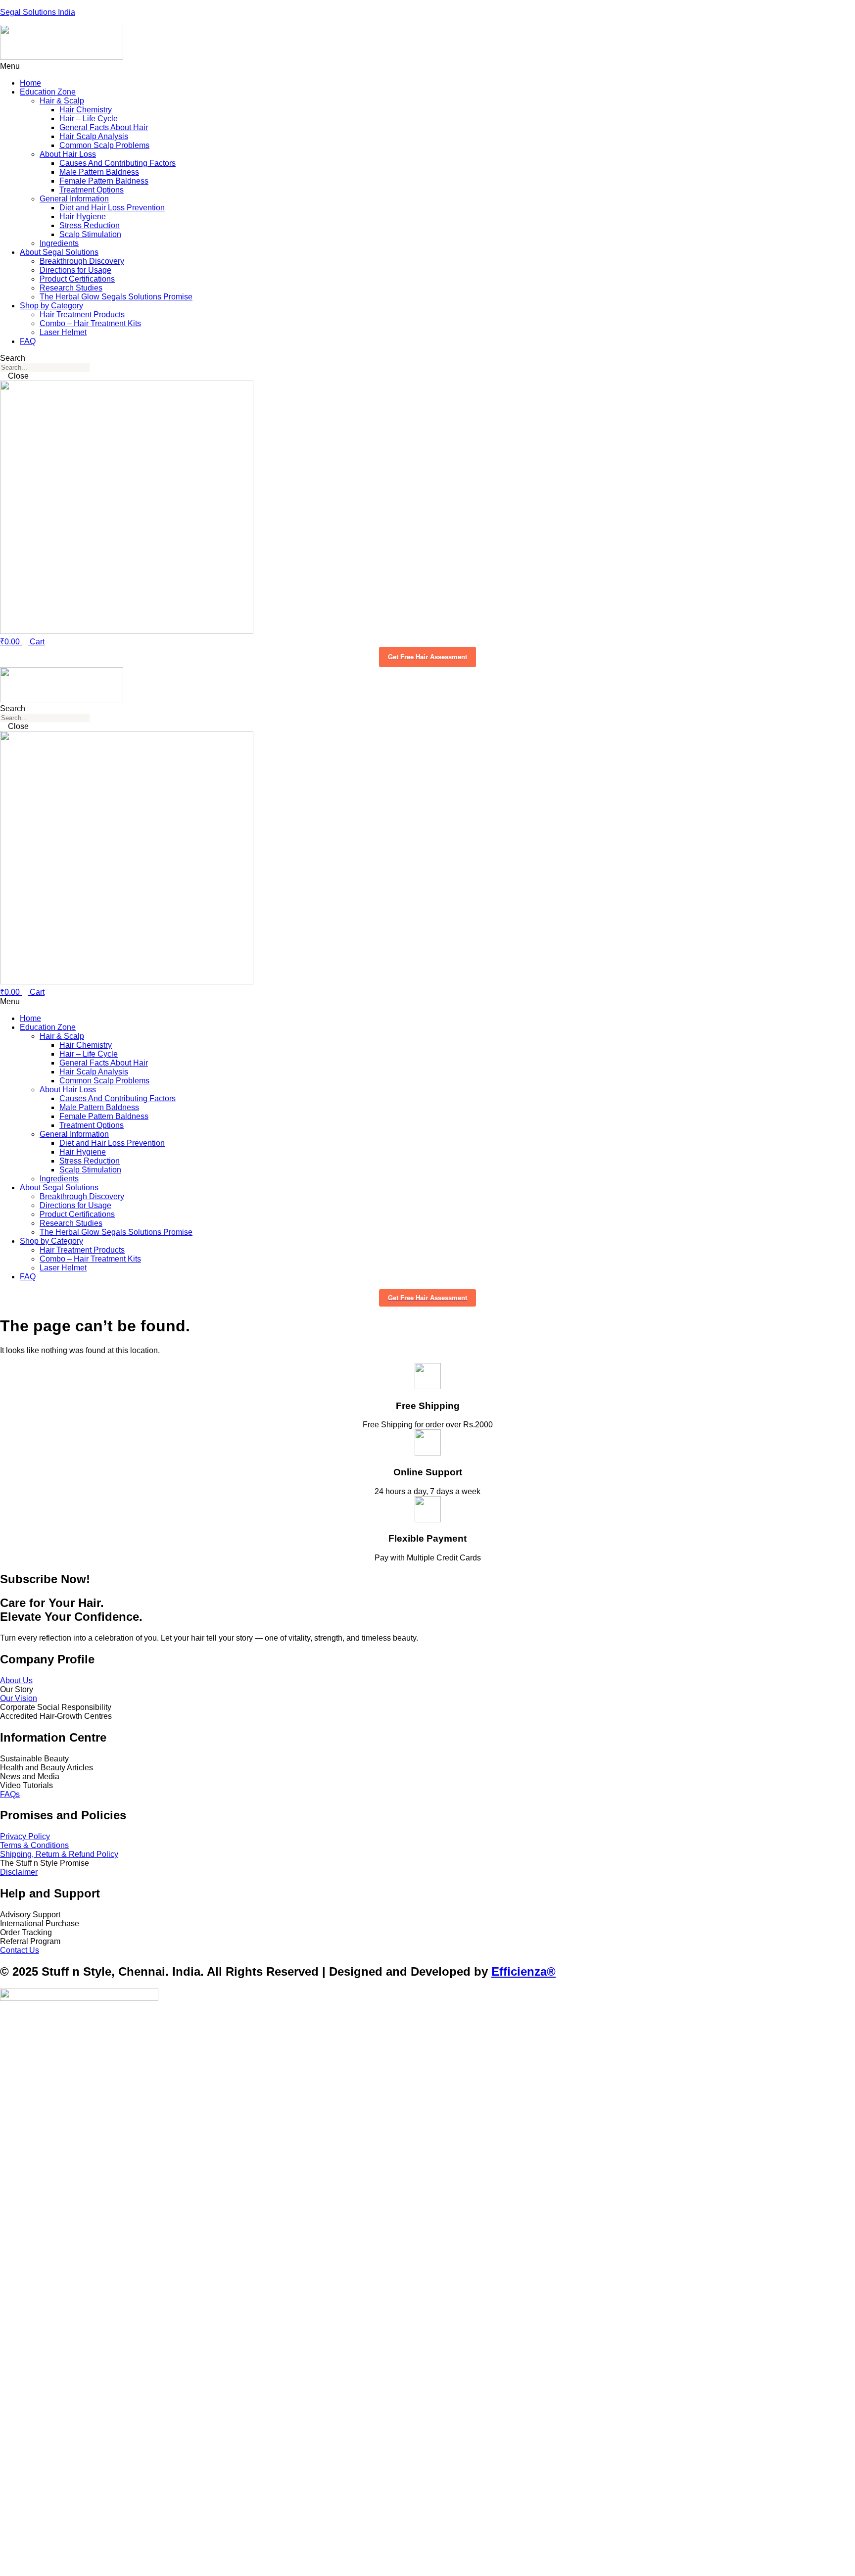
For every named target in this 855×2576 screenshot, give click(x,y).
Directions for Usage (75, 270)
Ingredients (59, 243)
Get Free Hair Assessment (427, 657)
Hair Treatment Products (82, 315)
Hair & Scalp (62, 101)
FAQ (28, 341)
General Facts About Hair (104, 127)
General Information (74, 199)
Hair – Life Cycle (89, 119)
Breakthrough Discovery (82, 261)
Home (30, 83)
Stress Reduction (90, 225)
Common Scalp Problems (104, 145)
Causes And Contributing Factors (118, 163)
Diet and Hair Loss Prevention (112, 208)
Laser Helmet (63, 332)
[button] (427, 66)
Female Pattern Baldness (104, 181)
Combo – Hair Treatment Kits (90, 323)
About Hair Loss (68, 154)
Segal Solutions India (38, 12)
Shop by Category (51, 306)
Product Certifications (77, 279)
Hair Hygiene (83, 217)
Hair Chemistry (86, 110)
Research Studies (71, 288)
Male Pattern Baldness (99, 172)
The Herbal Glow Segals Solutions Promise (116, 297)
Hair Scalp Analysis (94, 136)
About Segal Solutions (59, 252)
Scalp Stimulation (90, 234)
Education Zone (48, 92)
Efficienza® (523, 1971)
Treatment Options (92, 190)
